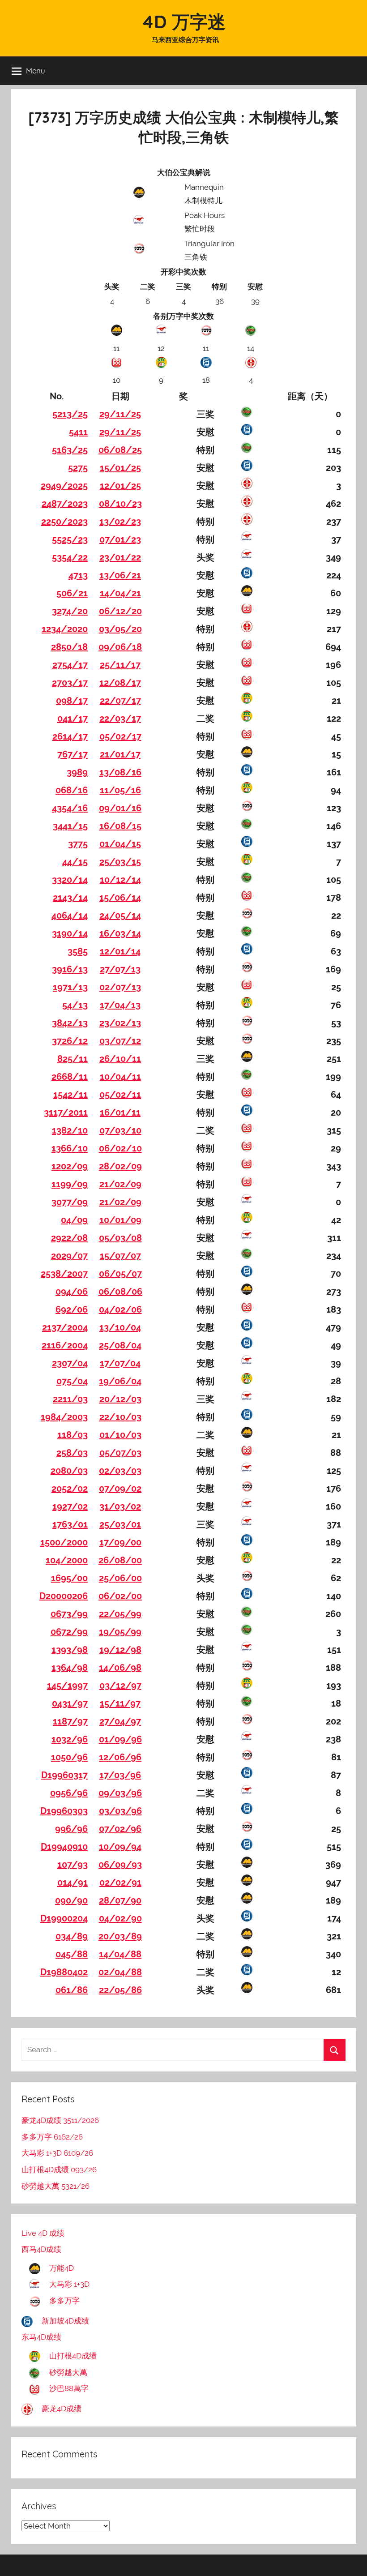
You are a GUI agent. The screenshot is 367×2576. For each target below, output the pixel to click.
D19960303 (64, 1811)
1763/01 (70, 1524)
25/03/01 (120, 1524)
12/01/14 (120, 951)
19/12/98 (120, 1650)
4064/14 (70, 916)
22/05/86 (120, 1990)
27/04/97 (120, 1721)
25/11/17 (120, 665)
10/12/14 (120, 880)
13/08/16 (120, 772)
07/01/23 (120, 539)
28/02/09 (120, 1166)
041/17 (73, 719)
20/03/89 (120, 1936)
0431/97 (70, 1703)
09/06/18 (120, 647)
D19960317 (64, 1775)
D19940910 (64, 1847)
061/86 (72, 1990)
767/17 (73, 754)
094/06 (72, 1292)
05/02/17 (120, 736)
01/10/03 (120, 1435)
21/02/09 (120, 1184)
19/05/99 (120, 1632)
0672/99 (69, 1632)
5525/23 (70, 539)
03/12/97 (120, 1686)
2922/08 (69, 1238)
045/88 (72, 1954)
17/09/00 (120, 1542)
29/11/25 (120, 414)
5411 (78, 432)
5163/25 (70, 450)
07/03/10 (120, 1130)
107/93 (73, 1865)
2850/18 (69, 647)
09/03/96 (120, 1793)
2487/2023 (65, 504)
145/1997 (67, 1686)
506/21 (72, 593)
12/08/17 (120, 683)
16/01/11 (120, 1113)
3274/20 (70, 611)
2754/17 (70, 665)
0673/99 (69, 1614)
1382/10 (70, 1130)
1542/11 (70, 1095)
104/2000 (67, 1560)
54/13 (75, 1005)
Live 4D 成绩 (43, 2233)
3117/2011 (66, 1113)
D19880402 (64, 1972)
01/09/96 (120, 1739)
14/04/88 (120, 1954)
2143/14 (70, 898)
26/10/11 (120, 1059)
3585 (78, 951)
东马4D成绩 (41, 2337)
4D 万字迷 (183, 21)
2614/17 (70, 736)
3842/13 (70, 1023)
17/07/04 (120, 1363)
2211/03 (70, 1399)
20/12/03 (120, 1399)
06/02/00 (120, 1596)
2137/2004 (65, 1327)
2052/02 (70, 1489)
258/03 (72, 1453)
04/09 (74, 1220)
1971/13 (70, 987)
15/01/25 (120, 468)
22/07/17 (120, 701)
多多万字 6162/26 (52, 2137)
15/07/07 (120, 1256)
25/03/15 (120, 862)
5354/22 (70, 557)
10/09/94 (120, 1847)
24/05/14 (120, 916)
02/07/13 (120, 987)
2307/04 (70, 1363)
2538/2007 (64, 1274)
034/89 (72, 1936)
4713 (78, 575)
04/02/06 (120, 1309)
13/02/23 (120, 522)
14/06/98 (120, 1668)
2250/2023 (64, 522)
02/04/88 (120, 1972)
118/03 (73, 1435)
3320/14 (70, 880)
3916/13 (70, 969)
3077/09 (70, 1202)
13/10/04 (120, 1327)
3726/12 (70, 1041)
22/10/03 (120, 1417)
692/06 (72, 1309)
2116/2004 (65, 1345)
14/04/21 (120, 593)
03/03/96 (120, 1811)
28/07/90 (120, 1900)
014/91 (73, 1883)
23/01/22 (120, 557)
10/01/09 (120, 1220)
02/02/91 (120, 1883)
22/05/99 (120, 1614)
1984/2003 (64, 1417)
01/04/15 (120, 844)
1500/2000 (64, 1542)
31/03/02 (120, 1506)
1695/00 (69, 1578)
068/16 (72, 790)
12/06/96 (120, 1757)
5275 (78, 468)
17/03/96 (120, 1775)
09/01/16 (120, 808)
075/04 (72, 1381)
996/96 (71, 1829)
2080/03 (69, 1471)
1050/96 (69, 1757)
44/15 (75, 862)
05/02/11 (120, 1095)
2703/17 (70, 683)
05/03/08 (120, 1238)
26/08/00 (120, 1560)
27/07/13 (120, 969)
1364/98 (70, 1668)
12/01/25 (120, 486)
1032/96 (70, 1739)
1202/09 (70, 1166)
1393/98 (70, 1650)
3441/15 (70, 826)
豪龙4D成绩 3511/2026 (60, 2120)
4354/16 (70, 808)
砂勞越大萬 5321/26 (55, 2186)
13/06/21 (120, 575)
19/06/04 (120, 1381)
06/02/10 (120, 1148)
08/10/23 (120, 504)
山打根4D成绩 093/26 (59, 2169)
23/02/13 (120, 1023)
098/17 (72, 701)
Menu (36, 71)
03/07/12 (120, 1041)
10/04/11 (120, 1077)
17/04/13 (120, 1005)
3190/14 (70, 933)
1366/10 (70, 1148)
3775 (78, 844)
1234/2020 (65, 629)
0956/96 (69, 1793)
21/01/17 (120, 754)
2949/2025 (64, 486)
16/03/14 (120, 933)
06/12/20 (120, 611)
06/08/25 (120, 450)
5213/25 (70, 414)
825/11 (73, 1059)
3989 (77, 772)
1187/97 (70, 1721)
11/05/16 (120, 790)
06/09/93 (120, 1865)
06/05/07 (120, 1274)
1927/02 (70, 1506)
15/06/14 (120, 898)
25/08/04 (120, 1345)
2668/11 (70, 1077)
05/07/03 (120, 1453)
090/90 (71, 1900)
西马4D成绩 (41, 2249)
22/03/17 (120, 719)
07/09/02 (120, 1489)
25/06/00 (120, 1578)
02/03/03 (120, 1471)
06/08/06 (120, 1292)
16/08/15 (120, 826)
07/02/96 (120, 1829)
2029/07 (69, 1256)
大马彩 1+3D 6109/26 (57, 2153)
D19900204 (64, 1918)
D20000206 (64, 1596)
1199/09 (70, 1184)
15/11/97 (120, 1703)
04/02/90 (120, 1918)
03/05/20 (120, 629)
